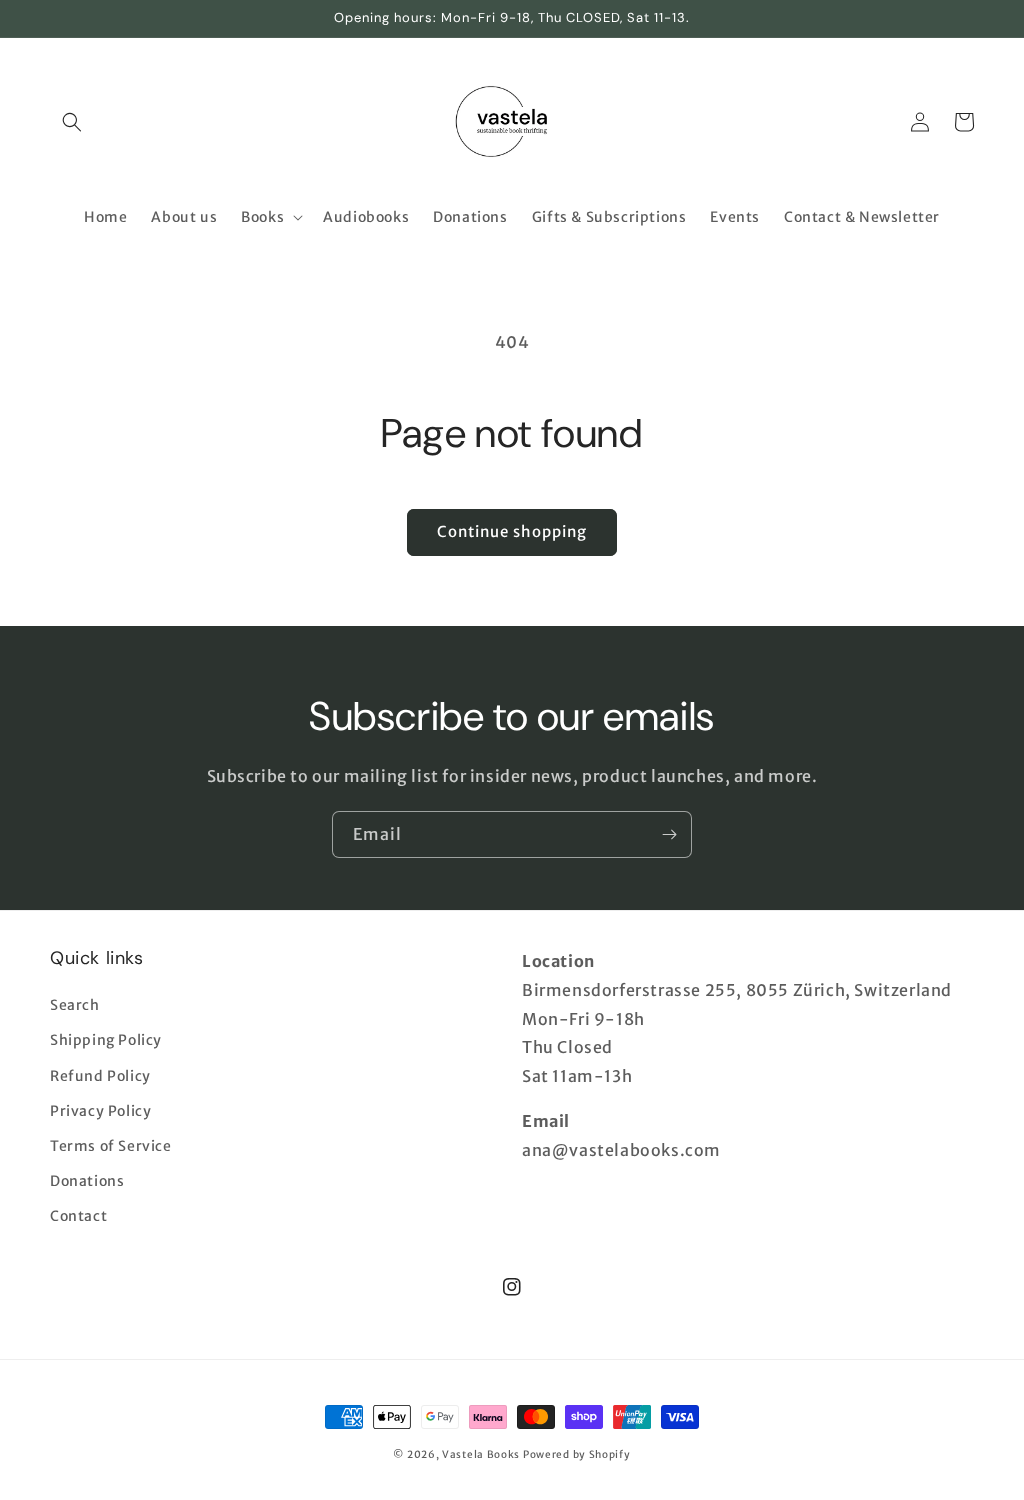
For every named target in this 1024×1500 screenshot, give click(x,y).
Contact (78, 1216)
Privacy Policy (100, 1111)
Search (75, 1005)
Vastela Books (481, 1454)
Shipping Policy (106, 1040)
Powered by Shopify (577, 1454)
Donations (87, 1181)
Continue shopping (512, 531)
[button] (72, 122)
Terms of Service (111, 1146)
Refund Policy (100, 1076)
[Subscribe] (669, 834)
